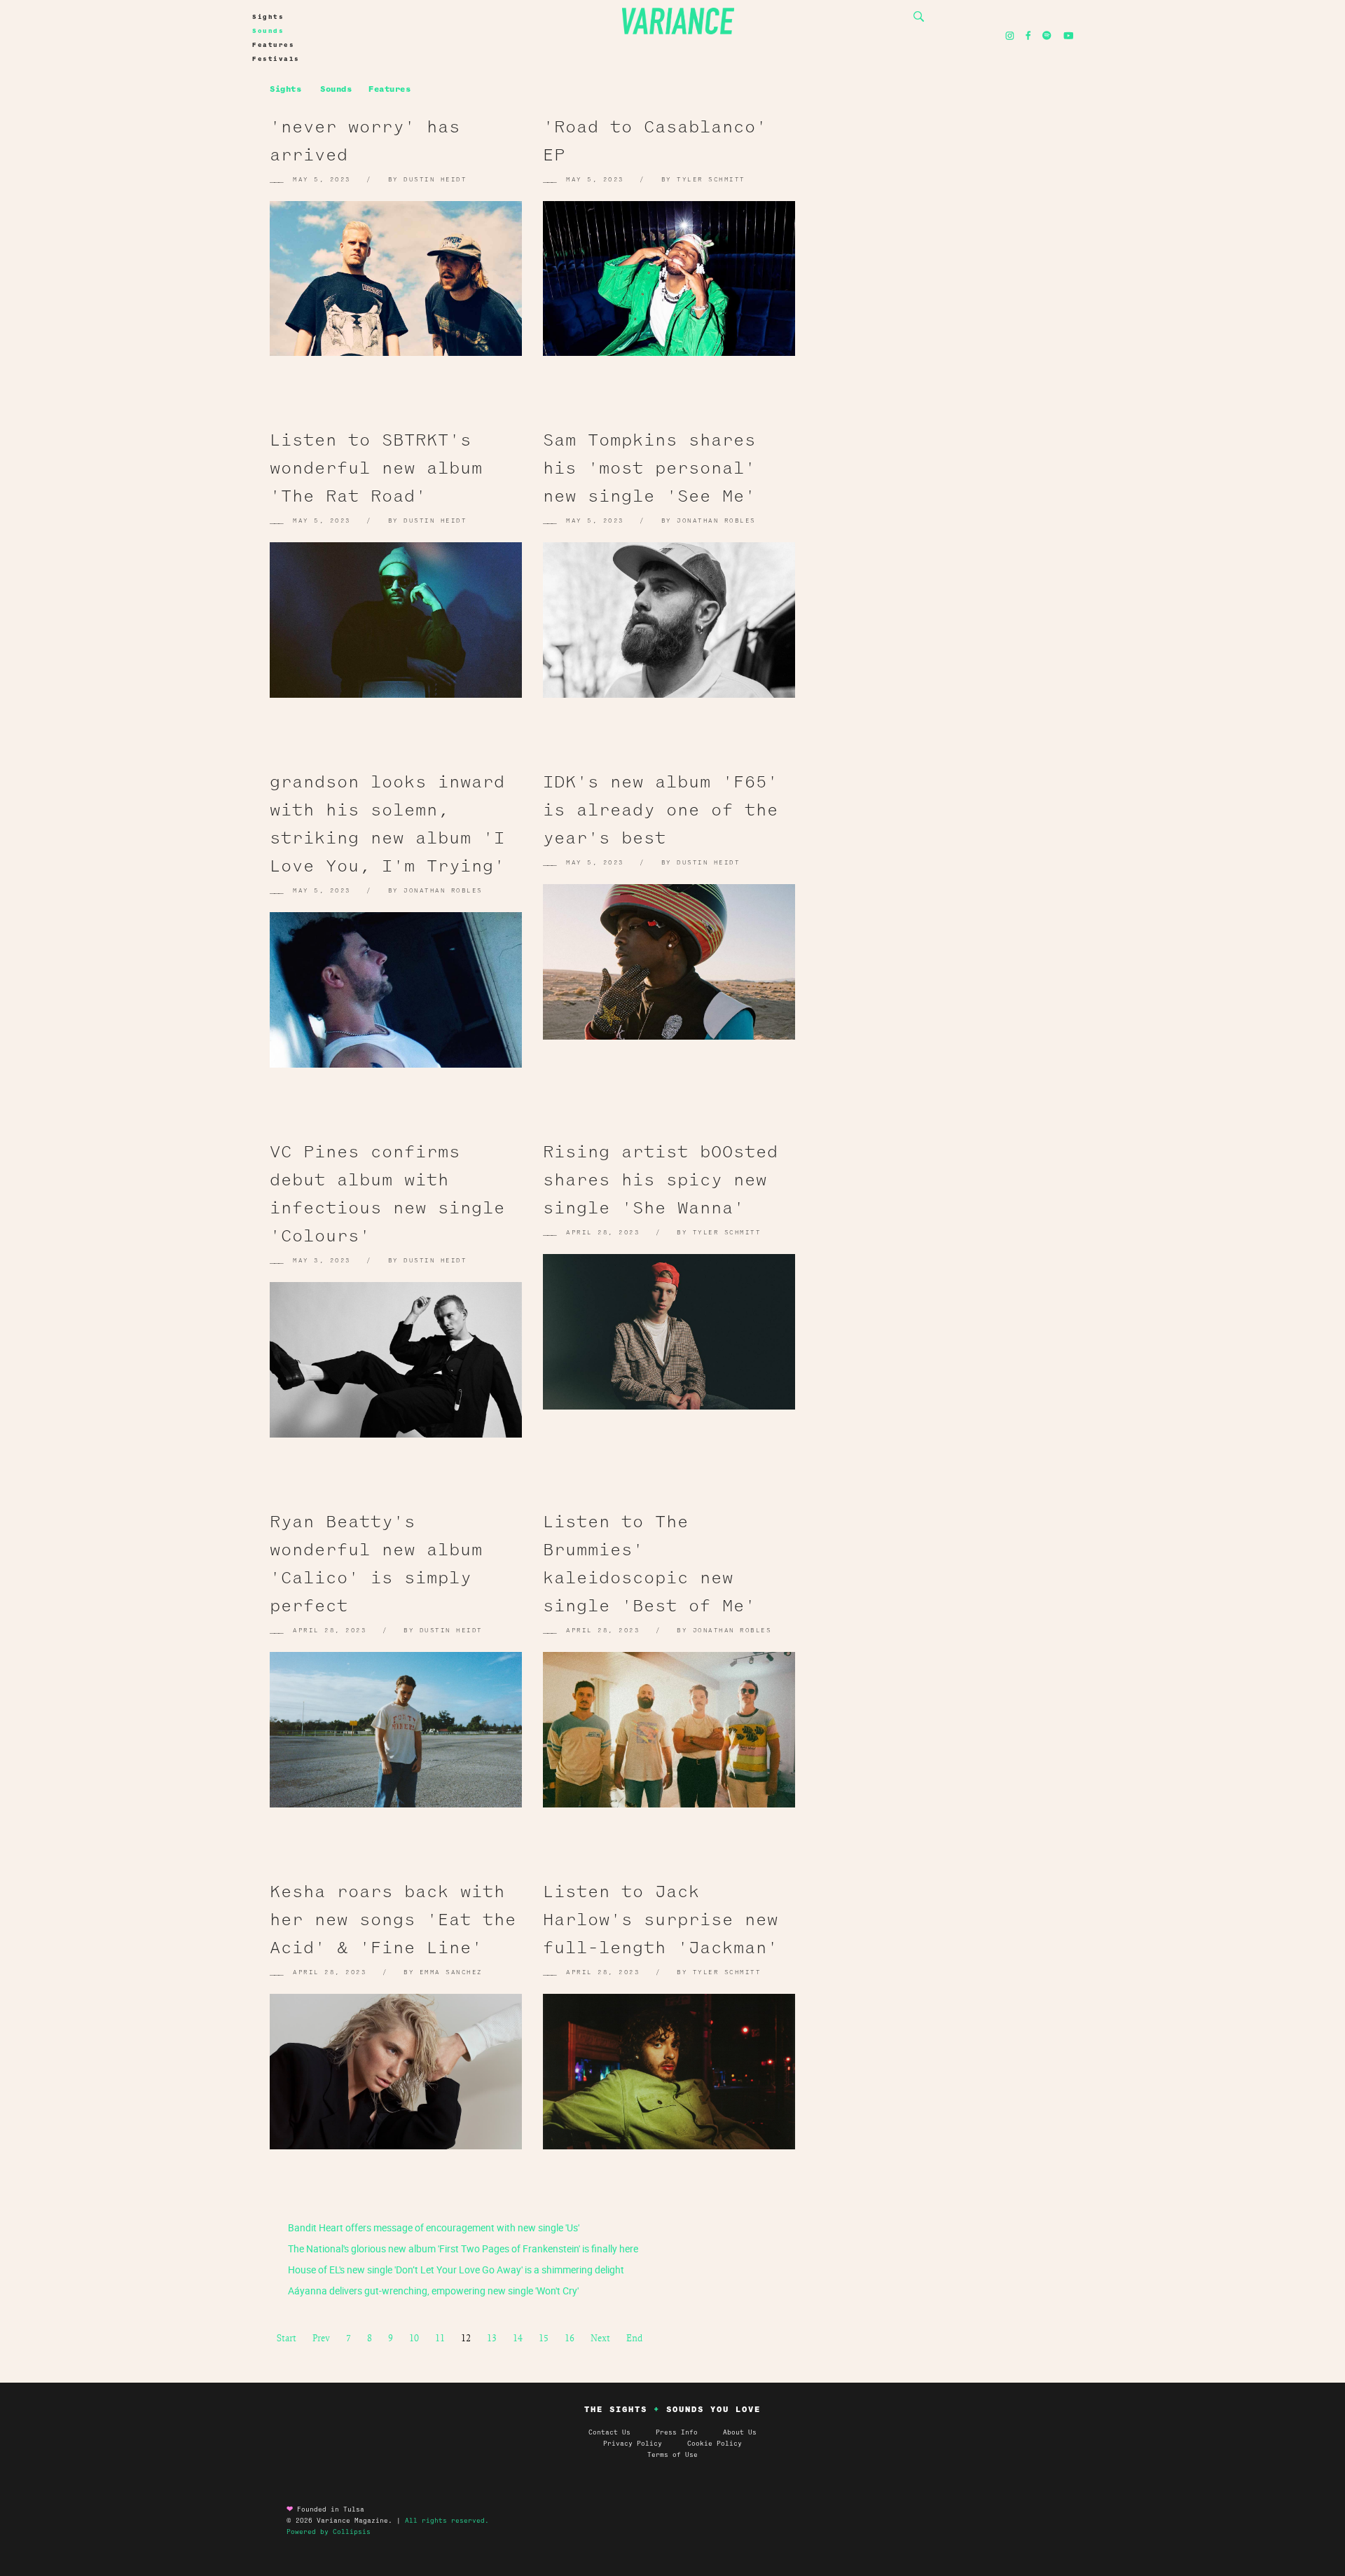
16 (570, 2338)
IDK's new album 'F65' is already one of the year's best (661, 810)
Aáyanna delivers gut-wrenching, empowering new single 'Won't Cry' (432, 2291)
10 (414, 2338)
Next (600, 2338)
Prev (321, 2338)
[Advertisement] (953, 245)
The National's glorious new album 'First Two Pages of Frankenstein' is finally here (462, 2248)
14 (518, 2338)
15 (544, 2338)
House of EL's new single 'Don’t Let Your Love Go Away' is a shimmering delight (455, 2270)
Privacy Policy (645, 2444)
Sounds (268, 31)
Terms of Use (672, 2455)
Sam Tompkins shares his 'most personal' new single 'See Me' (649, 468)
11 (440, 2338)
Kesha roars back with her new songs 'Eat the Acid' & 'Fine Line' (393, 1920)
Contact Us (609, 2432)
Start (287, 2338)
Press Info (677, 2432)
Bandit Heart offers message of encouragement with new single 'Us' (433, 2227)
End (634, 2338)
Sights (268, 17)
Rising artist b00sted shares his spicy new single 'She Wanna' (661, 1180)
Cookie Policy (715, 2444)
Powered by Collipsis (329, 2532)
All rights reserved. (447, 2521)
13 (492, 2338)
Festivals (276, 59)
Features (273, 45)
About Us (740, 2432)
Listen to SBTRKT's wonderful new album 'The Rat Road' (376, 468)
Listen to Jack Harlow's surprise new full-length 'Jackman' (661, 1920)
